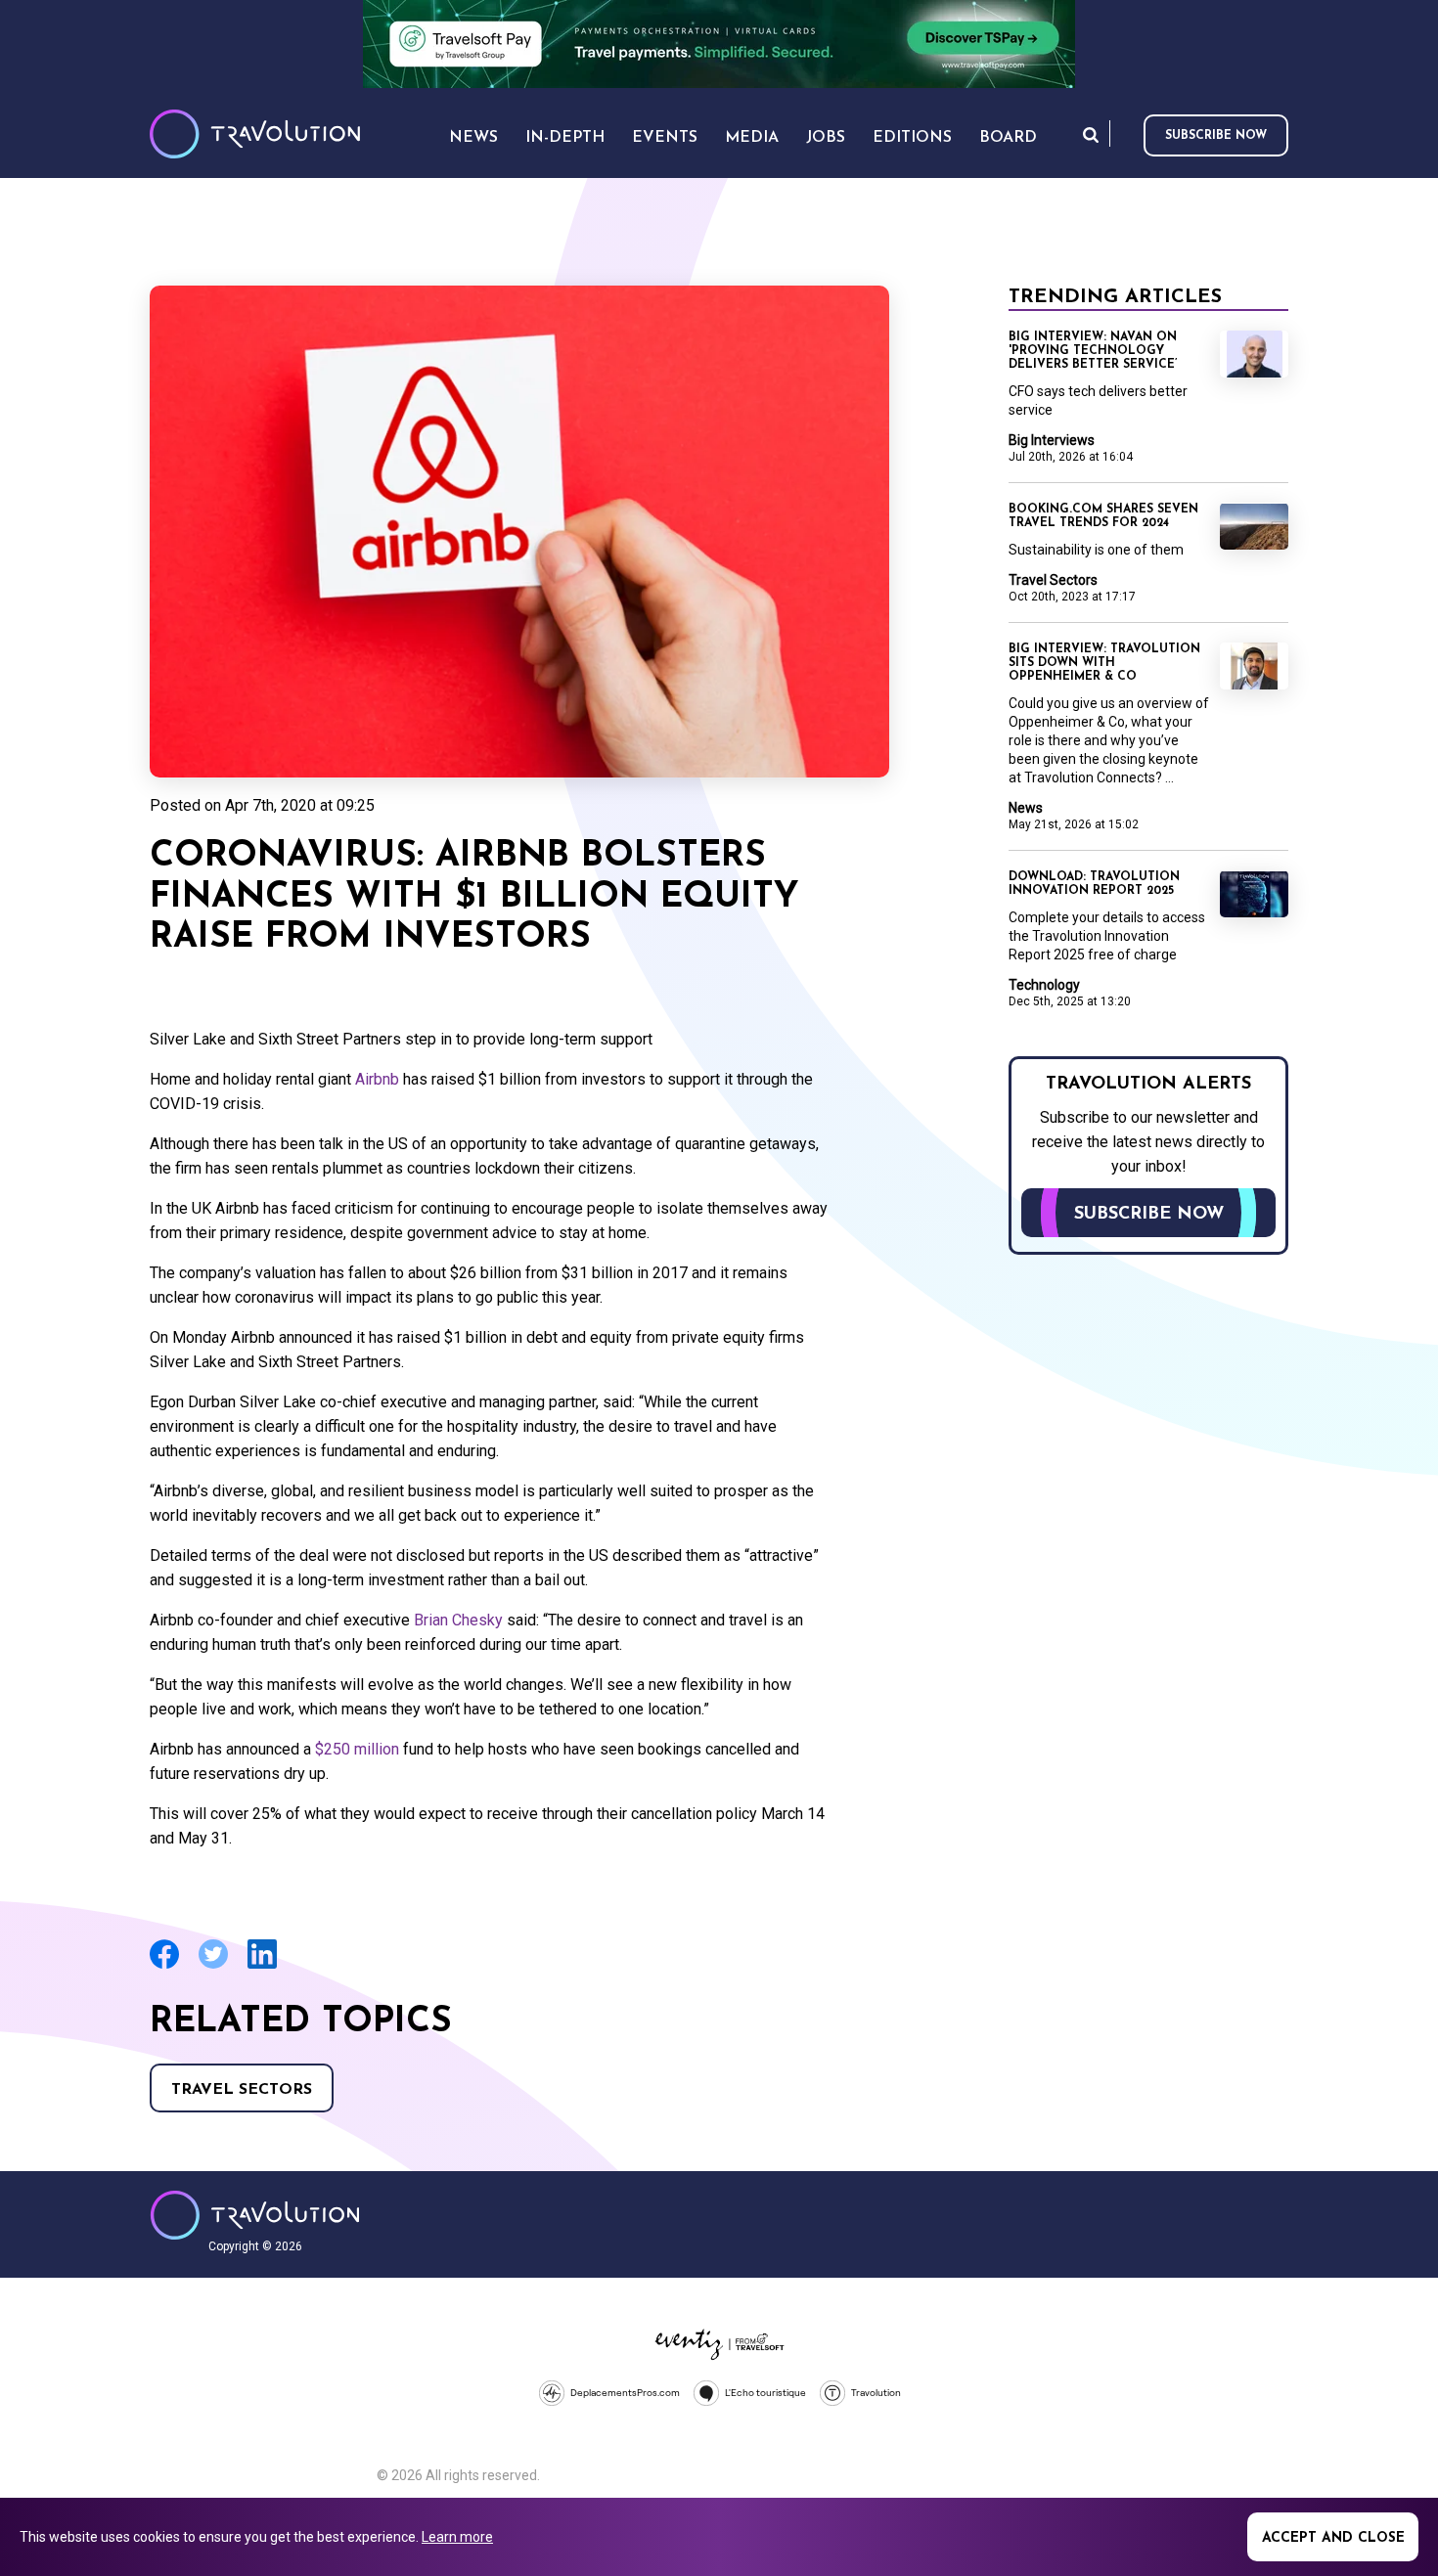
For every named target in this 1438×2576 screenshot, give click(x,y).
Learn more (457, 2537)
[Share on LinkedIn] (262, 1966)
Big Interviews (1052, 440)
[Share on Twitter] (213, 1966)
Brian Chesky (460, 1620)
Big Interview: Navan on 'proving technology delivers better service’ (1093, 351)
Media (752, 138)
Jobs (826, 138)
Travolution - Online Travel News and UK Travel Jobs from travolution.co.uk (255, 2215)
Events (665, 138)
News (1026, 808)
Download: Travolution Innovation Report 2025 (1094, 884)
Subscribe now (1216, 136)
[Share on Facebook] (164, 1966)
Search (1091, 134)
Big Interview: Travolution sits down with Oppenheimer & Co (1104, 663)
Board (1008, 138)
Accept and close (1333, 2538)
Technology (1044, 985)
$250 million (355, 1749)
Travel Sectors (242, 2090)
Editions (912, 138)
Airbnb (379, 1079)
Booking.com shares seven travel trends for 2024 (1103, 516)
